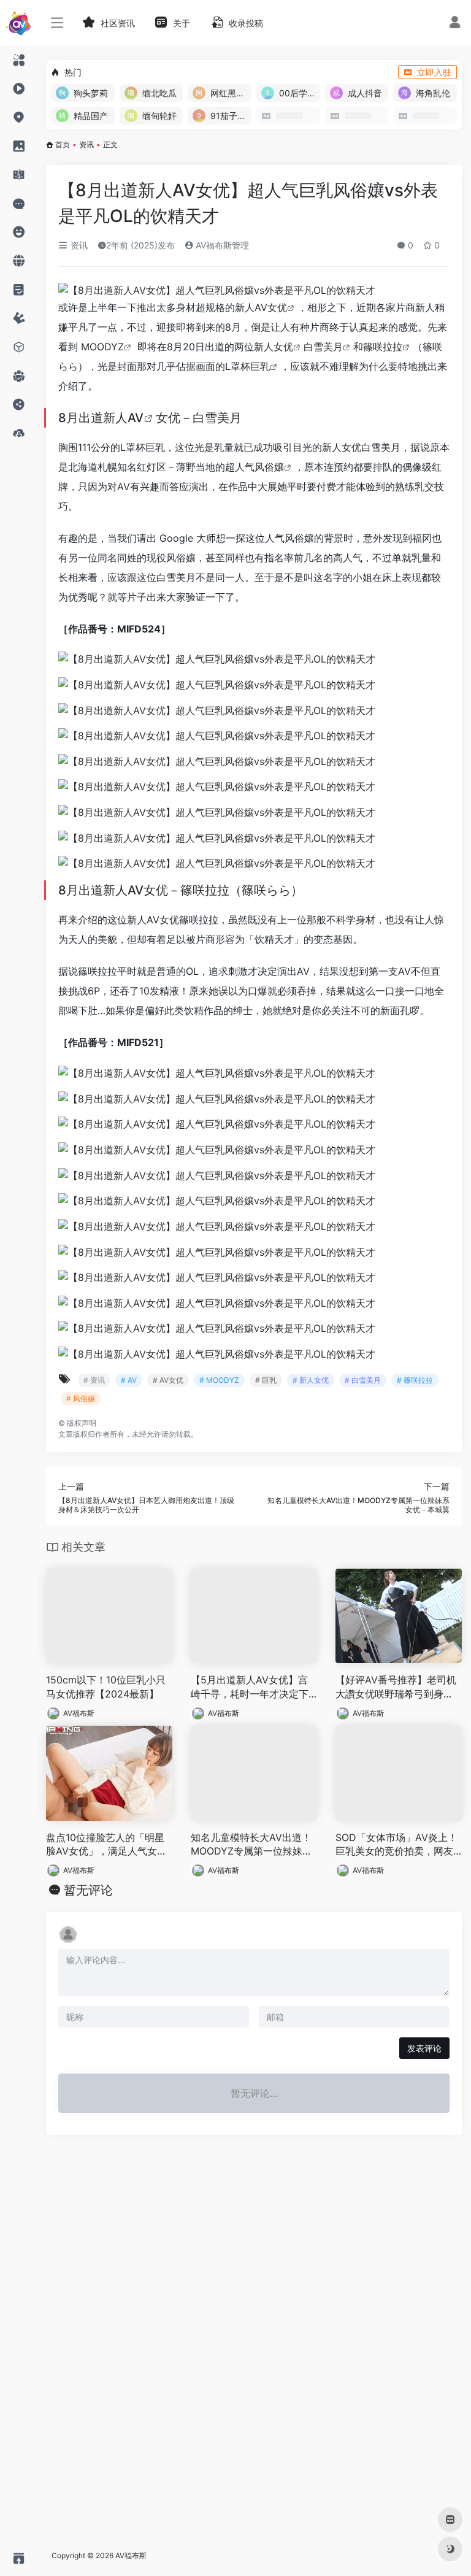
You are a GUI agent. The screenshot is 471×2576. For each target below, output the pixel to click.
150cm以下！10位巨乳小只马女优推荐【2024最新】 (106, 1687)
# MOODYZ (219, 1380)
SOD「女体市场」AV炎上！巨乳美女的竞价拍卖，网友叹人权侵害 (396, 1845)
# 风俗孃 (81, 1398)
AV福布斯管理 (221, 245)
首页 (63, 144)
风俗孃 (269, 467)
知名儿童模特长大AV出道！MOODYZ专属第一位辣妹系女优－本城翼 (251, 1845)
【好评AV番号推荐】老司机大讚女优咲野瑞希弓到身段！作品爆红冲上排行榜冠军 (396, 1687)
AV (136, 418)
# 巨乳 (266, 1380)
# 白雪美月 (363, 1380)
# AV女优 (168, 1380)
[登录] (455, 24)
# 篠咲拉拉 (415, 1380)
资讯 (86, 144)
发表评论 (424, 2048)
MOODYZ (102, 347)
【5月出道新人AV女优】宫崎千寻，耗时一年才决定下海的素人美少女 (250, 1687)
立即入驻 (434, 72)
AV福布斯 (79, 1713)
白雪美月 (323, 347)
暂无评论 (88, 1890)
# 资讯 (94, 1380)
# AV (129, 1380)
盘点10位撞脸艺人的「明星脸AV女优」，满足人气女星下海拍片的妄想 (106, 1845)
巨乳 (260, 366)
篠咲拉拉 (383, 347)
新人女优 (274, 347)
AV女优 (271, 307)
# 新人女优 (311, 1380)
